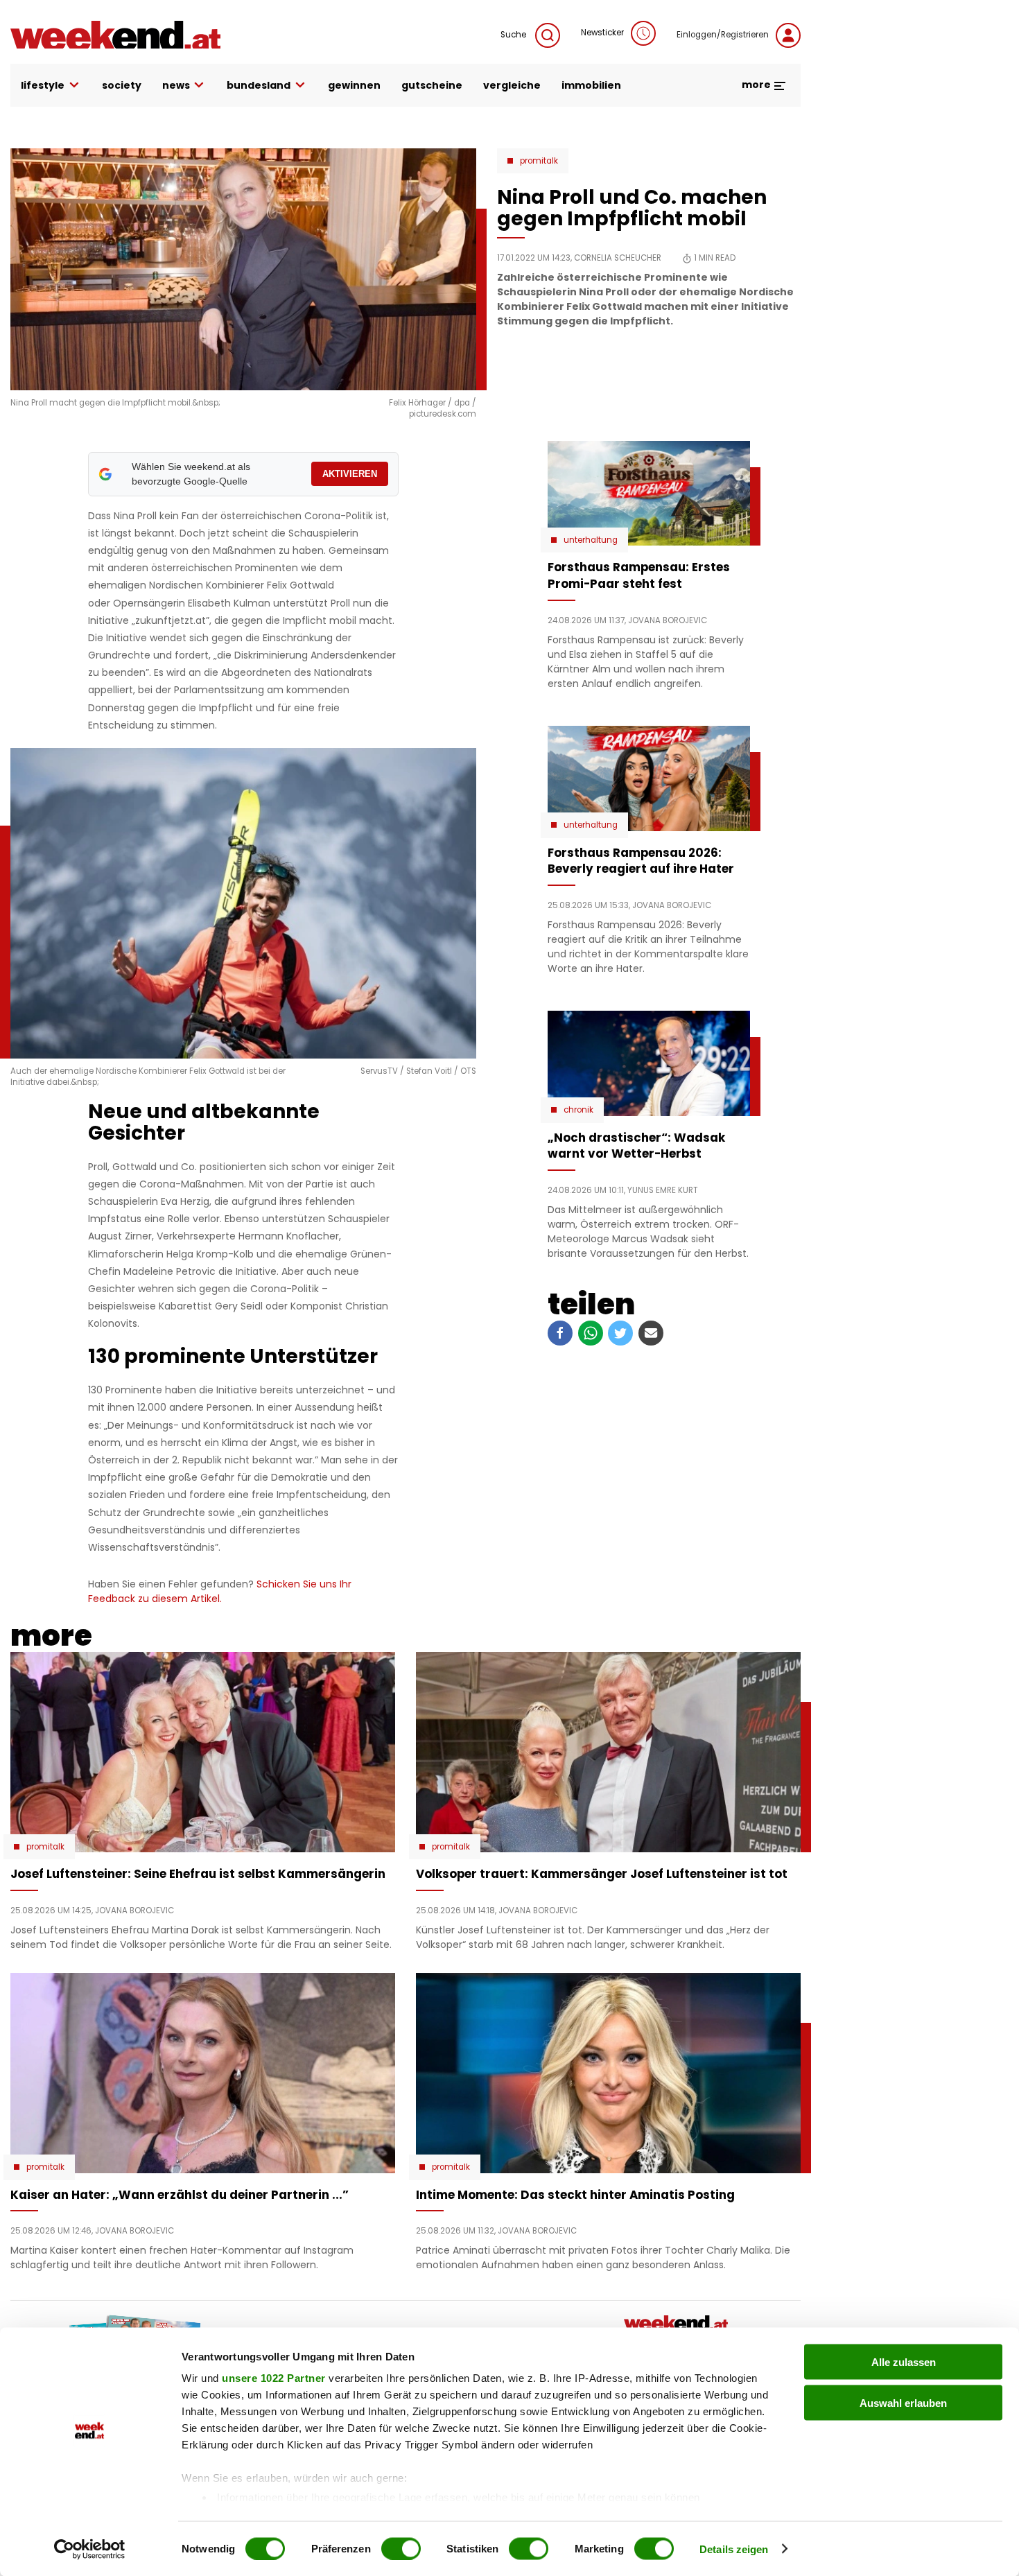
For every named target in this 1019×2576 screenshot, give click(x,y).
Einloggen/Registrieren (723, 35)
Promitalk (539, 161)
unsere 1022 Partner (274, 2378)
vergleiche (512, 85)
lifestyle (43, 85)
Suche (514, 35)
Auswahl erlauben (903, 2402)
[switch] (401, 2548)
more (757, 85)
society (122, 85)
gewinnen (354, 85)
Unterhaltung (591, 540)
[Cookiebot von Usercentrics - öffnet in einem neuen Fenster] (90, 2549)
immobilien (591, 85)
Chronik (578, 1110)
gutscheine (432, 85)
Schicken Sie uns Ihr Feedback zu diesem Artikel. (220, 1591)
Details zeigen (734, 2549)
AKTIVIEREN (350, 474)
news (176, 85)
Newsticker (602, 33)
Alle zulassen (904, 2362)
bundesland (259, 85)
